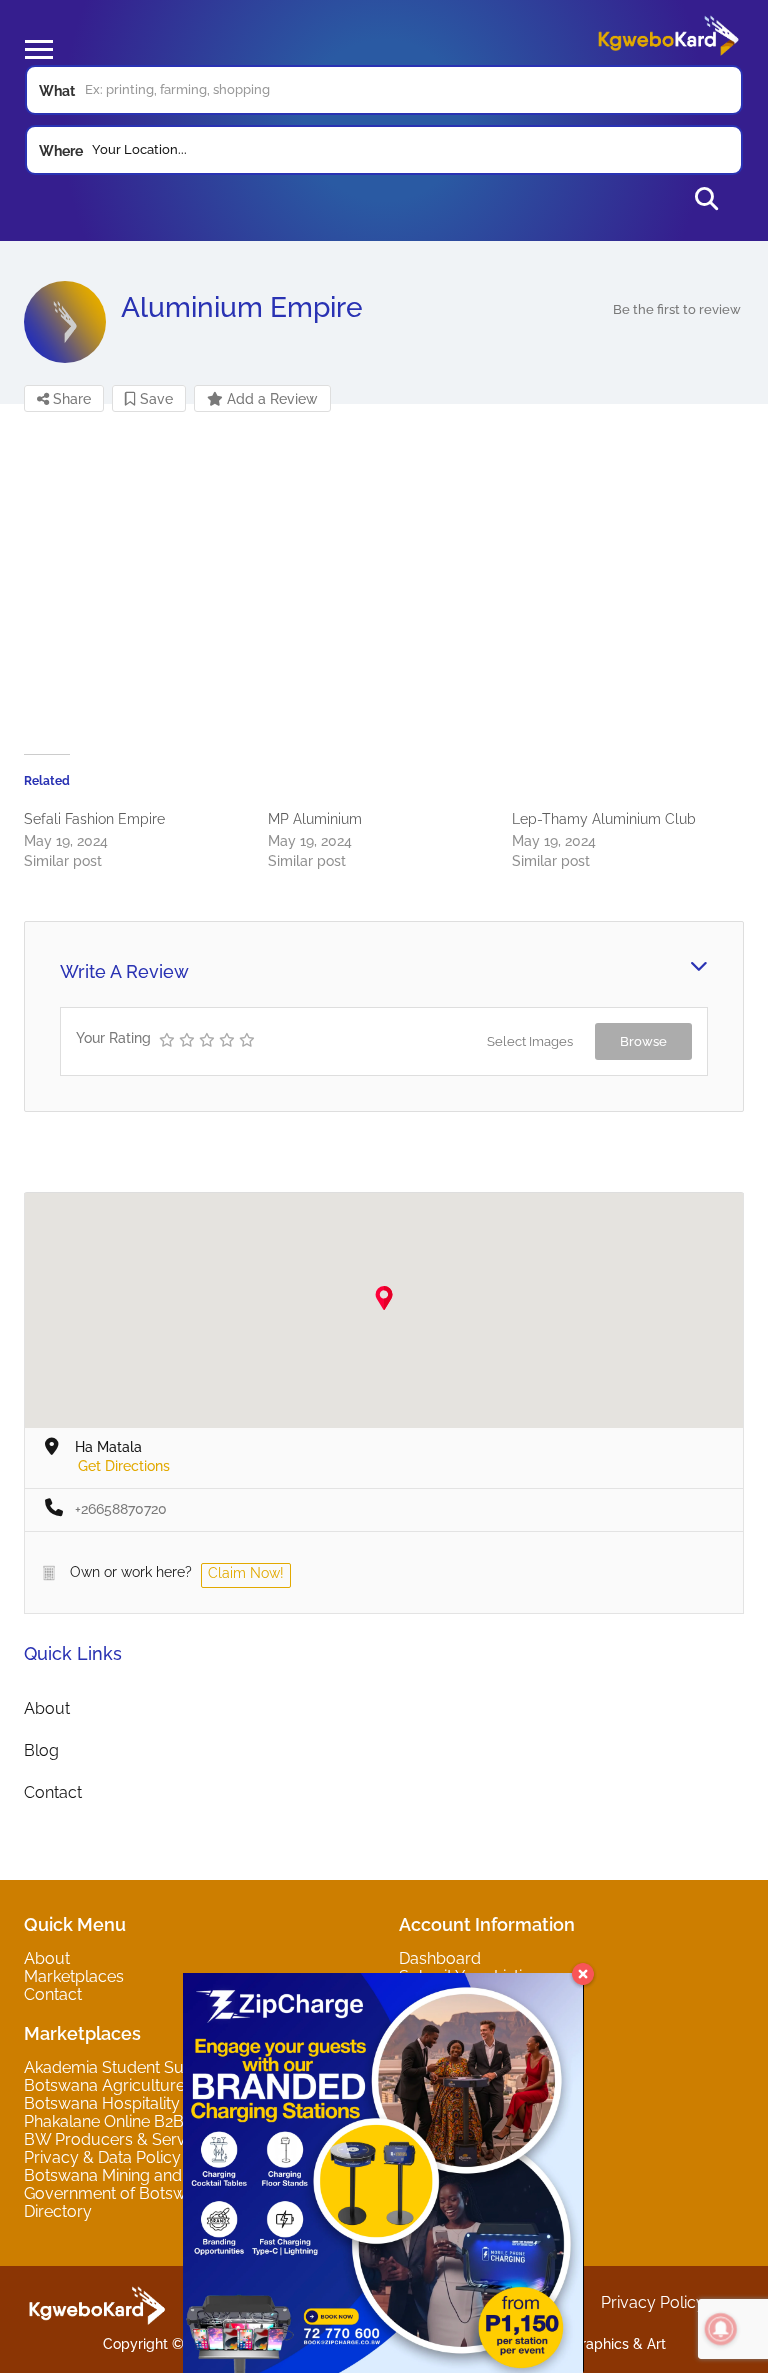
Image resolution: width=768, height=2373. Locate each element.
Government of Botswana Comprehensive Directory (179, 2202)
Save (154, 399)
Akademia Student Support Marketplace (172, 2067)
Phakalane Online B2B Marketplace (152, 2121)
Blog (41, 1750)
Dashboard (440, 1958)
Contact (53, 1792)
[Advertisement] (384, 584)
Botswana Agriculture (104, 2085)
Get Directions (124, 1466)
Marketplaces (74, 1976)
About (47, 1708)
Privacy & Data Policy (102, 2157)
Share (70, 399)
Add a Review (270, 399)
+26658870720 (121, 1509)
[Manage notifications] (721, 2329)
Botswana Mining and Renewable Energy (174, 2175)
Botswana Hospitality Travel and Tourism (175, 2103)
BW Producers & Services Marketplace (167, 2139)
